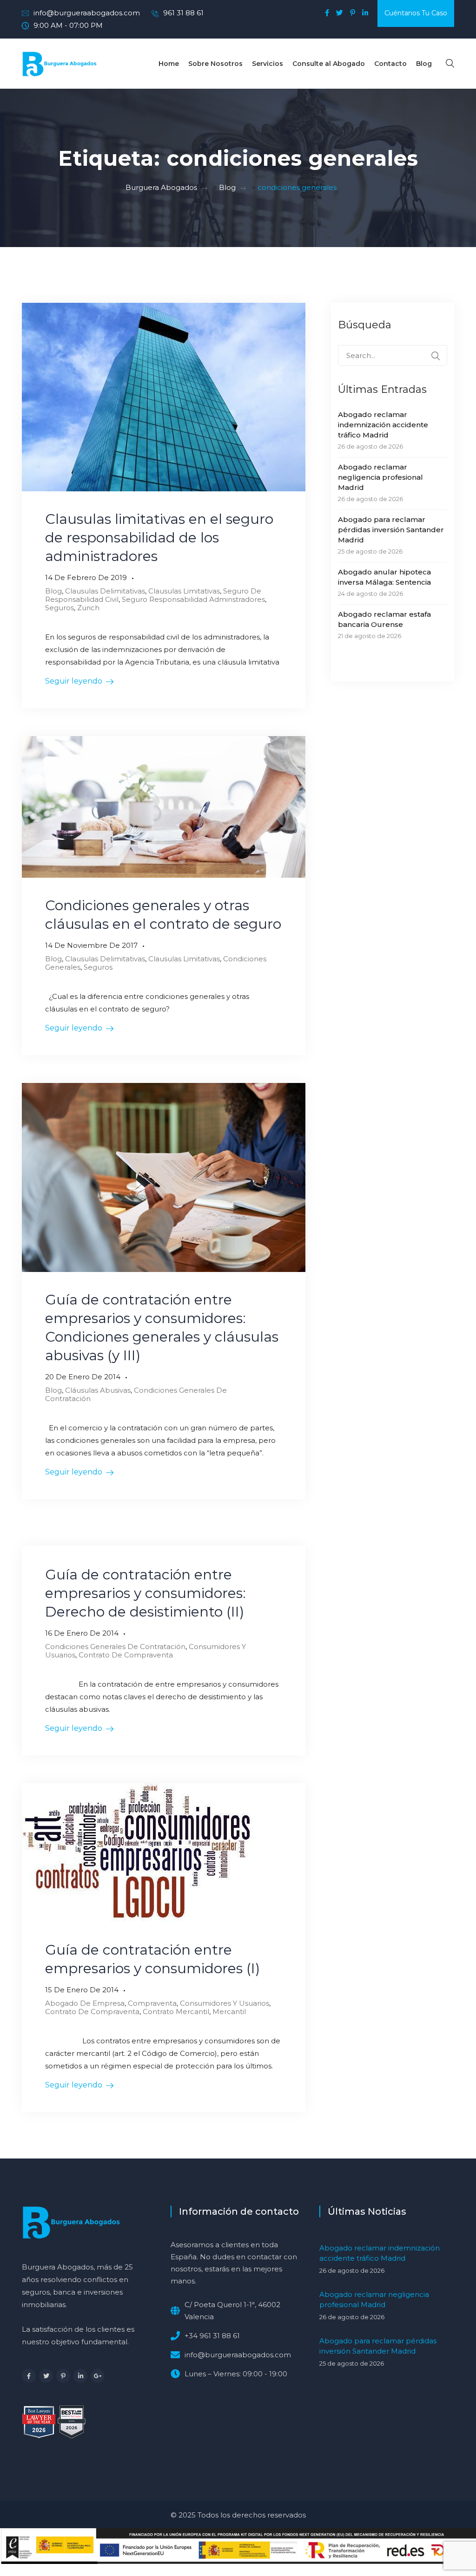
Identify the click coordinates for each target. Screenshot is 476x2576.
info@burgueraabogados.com (87, 13)
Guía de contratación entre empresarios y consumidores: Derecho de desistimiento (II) (145, 1593)
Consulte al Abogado (329, 64)
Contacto (390, 64)
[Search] (436, 356)
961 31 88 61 (183, 13)
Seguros (59, 608)
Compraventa (152, 2003)
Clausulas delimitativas (105, 591)
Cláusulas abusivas (98, 1390)
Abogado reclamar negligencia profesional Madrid (380, 477)
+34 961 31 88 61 (212, 2336)
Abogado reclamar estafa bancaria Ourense (384, 619)
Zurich (88, 608)
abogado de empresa (85, 2003)
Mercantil (229, 2012)
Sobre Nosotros (215, 64)
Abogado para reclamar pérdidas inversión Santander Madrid (391, 530)
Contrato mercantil (176, 2012)
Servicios (268, 64)
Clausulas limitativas (184, 591)
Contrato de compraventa (126, 1655)
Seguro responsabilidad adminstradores (193, 599)
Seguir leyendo (74, 681)
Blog (424, 64)
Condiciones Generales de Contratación (136, 1394)
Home (169, 64)
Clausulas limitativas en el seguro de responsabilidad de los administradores (159, 538)
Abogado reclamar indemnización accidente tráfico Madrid (383, 425)
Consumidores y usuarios (225, 2003)
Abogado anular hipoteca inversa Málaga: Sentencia (384, 577)
